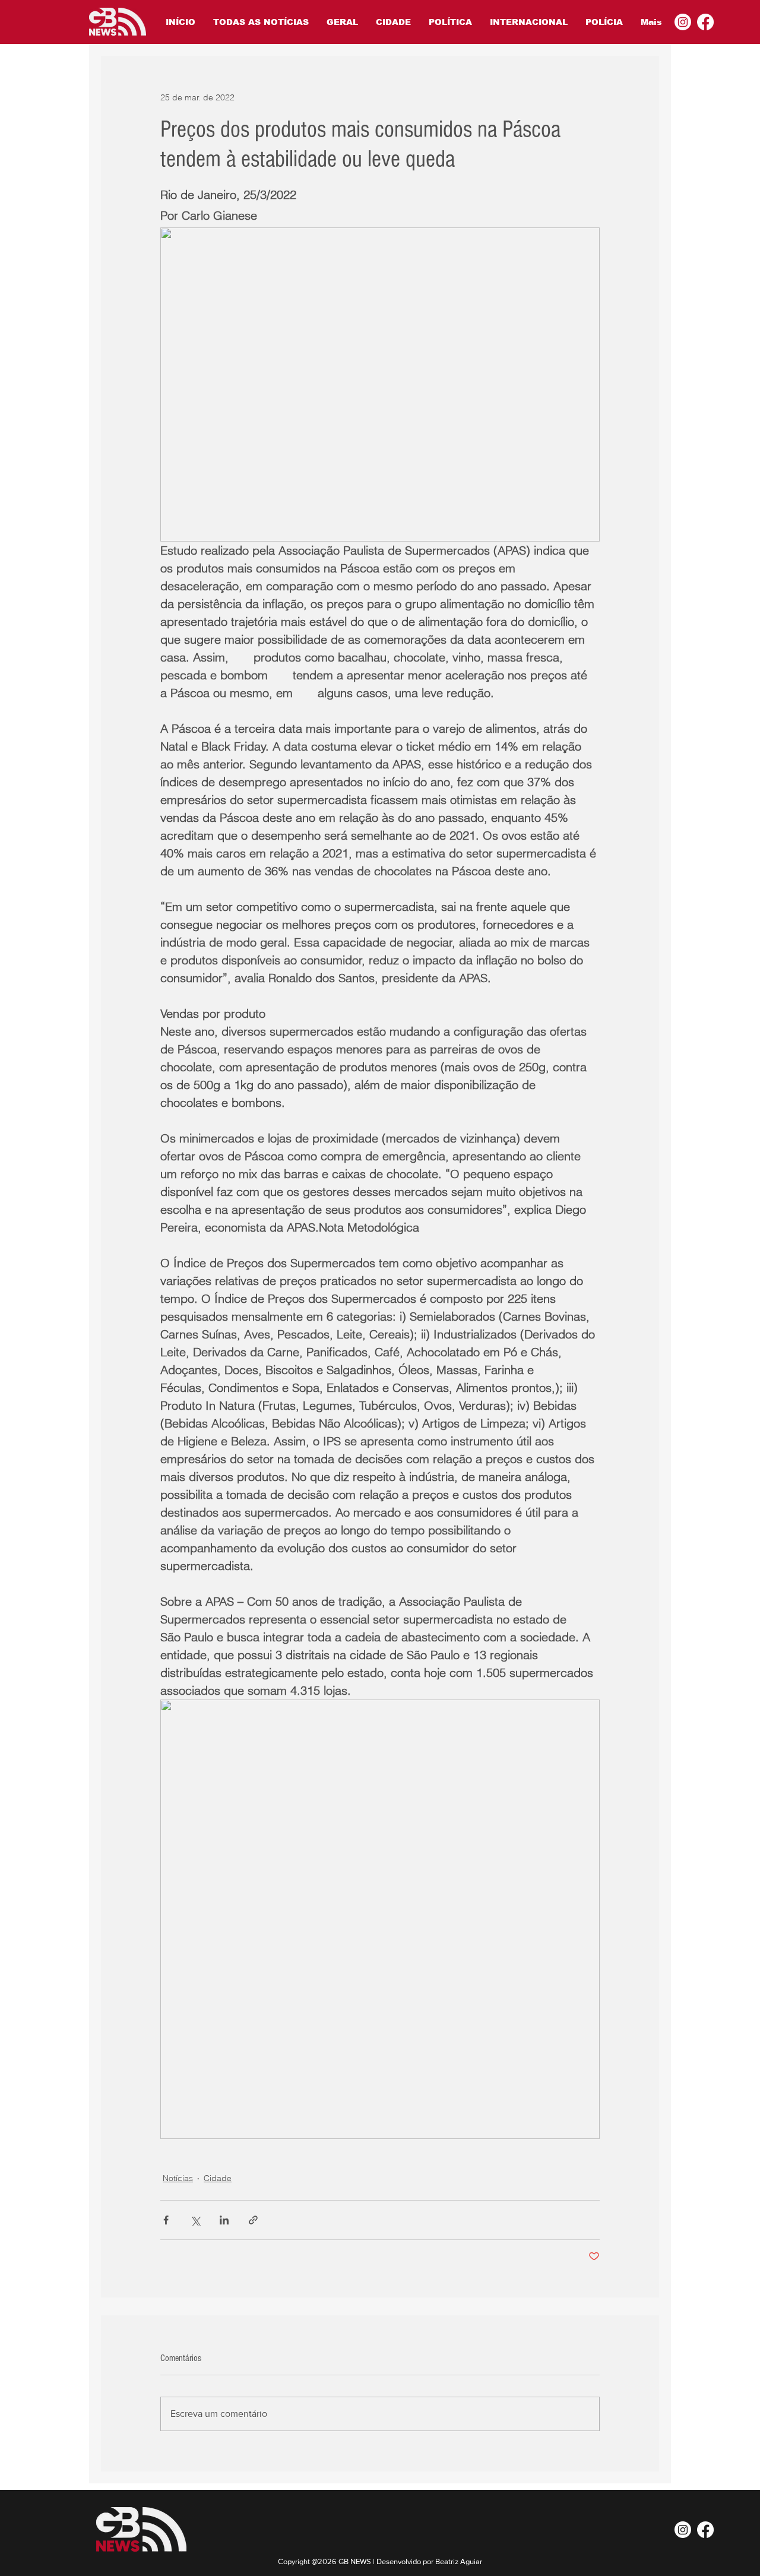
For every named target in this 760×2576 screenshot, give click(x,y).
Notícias (178, 2178)
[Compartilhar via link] (253, 2220)
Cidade (218, 2178)
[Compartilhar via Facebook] (166, 2220)
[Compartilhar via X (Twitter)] (195, 2220)
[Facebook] (705, 22)
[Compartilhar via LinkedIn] (224, 2220)
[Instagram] (683, 22)
